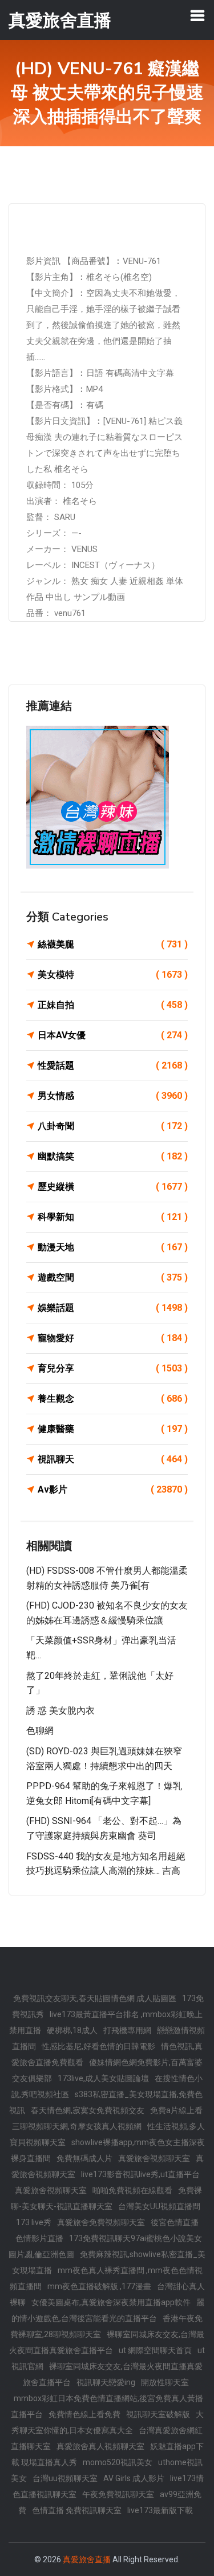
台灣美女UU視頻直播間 (159, 2206)
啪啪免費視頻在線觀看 (132, 2190)
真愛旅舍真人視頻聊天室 (100, 2446)
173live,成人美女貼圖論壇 (103, 2078)
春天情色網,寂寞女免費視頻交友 (88, 2110)
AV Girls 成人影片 (134, 2478)
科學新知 (113, 1217)
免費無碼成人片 (84, 2158)
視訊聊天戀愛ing (106, 2382)
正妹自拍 (113, 1005)
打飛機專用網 (127, 2030)
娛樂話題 (113, 1308)
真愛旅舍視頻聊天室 (154, 2158)
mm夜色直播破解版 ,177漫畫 (99, 2286)
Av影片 (113, 1489)
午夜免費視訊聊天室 (118, 2494)
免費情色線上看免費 (84, 2414)
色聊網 (40, 1731)
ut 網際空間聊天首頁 (155, 2350)
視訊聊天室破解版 (158, 2414)
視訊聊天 (113, 1459)
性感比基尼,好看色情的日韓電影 (98, 2046)
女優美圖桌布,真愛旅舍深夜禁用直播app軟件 (111, 2302)
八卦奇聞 (113, 1126)
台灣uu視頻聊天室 (65, 2478)
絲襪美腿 (113, 944)
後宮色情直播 (175, 2222)
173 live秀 (34, 2222)
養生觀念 (113, 1399)
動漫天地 (113, 1247)
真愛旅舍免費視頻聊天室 (101, 2222)
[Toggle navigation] (197, 15)
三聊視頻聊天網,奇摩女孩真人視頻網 (77, 2126)
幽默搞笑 (113, 1156)
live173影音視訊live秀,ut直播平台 (140, 2174)
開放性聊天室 (165, 2382)
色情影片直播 (39, 2238)
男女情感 (113, 1096)
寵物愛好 (113, 1338)
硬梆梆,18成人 (72, 2030)
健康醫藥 (113, 1429)
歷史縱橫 (113, 1187)
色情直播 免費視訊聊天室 (77, 2510)
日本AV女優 (113, 1035)
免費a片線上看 (176, 2110)
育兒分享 (113, 1368)
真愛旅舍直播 (87, 2559)
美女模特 (113, 975)
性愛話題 (113, 1065)
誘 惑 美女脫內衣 (60, 1711)
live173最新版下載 (160, 2510)
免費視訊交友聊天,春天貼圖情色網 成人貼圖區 (95, 1998)
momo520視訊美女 (118, 2462)
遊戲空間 (113, 1277)
